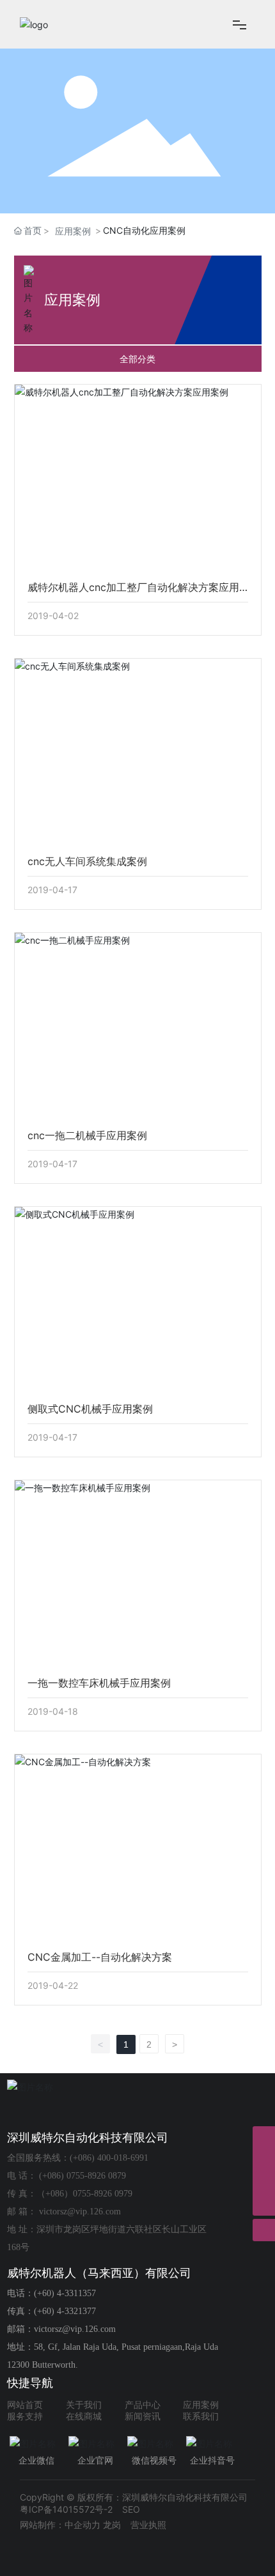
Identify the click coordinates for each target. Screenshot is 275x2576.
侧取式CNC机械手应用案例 (90, 1409)
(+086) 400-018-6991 (109, 2158)
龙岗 (112, 2525)
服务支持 (25, 2417)
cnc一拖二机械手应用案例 (87, 1135)
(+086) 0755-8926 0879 (82, 2176)
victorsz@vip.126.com (80, 2212)
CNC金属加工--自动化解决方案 (100, 1957)
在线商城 (84, 2417)
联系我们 (201, 2417)
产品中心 (143, 2405)
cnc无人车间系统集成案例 (87, 861)
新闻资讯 (143, 2417)
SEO (131, 2509)
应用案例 (73, 231)
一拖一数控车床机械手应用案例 (99, 1683)
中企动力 (82, 2525)
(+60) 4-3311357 (65, 2293)
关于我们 (84, 2405)
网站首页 (25, 2405)
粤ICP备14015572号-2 (66, 2509)
